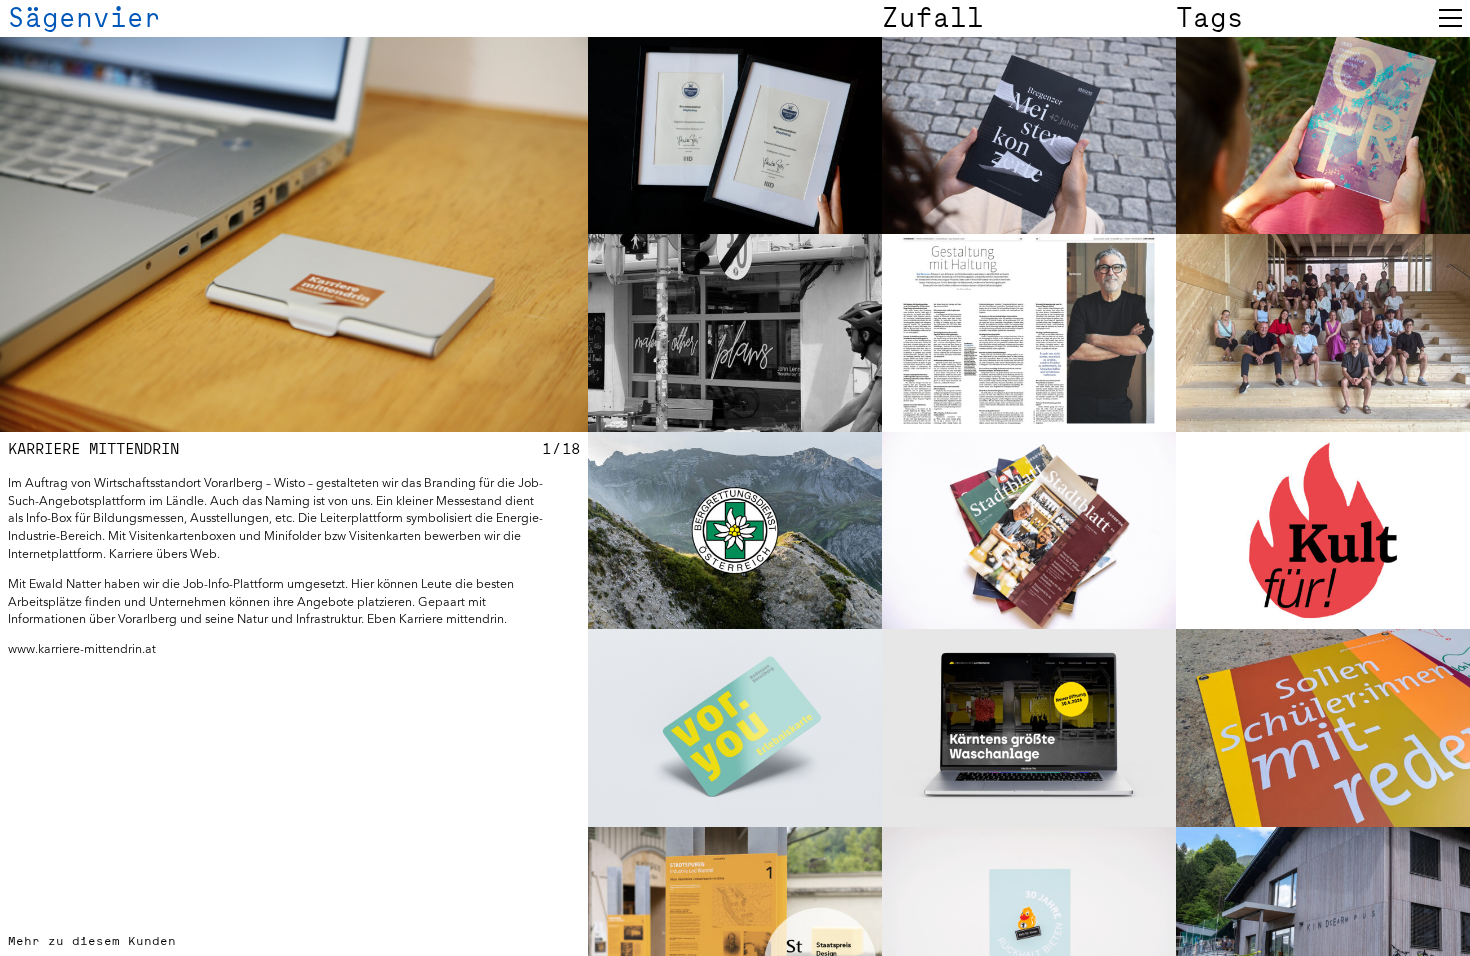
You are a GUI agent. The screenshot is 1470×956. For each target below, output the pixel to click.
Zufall (933, 18)
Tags (1210, 18)
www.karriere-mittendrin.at (82, 648)
